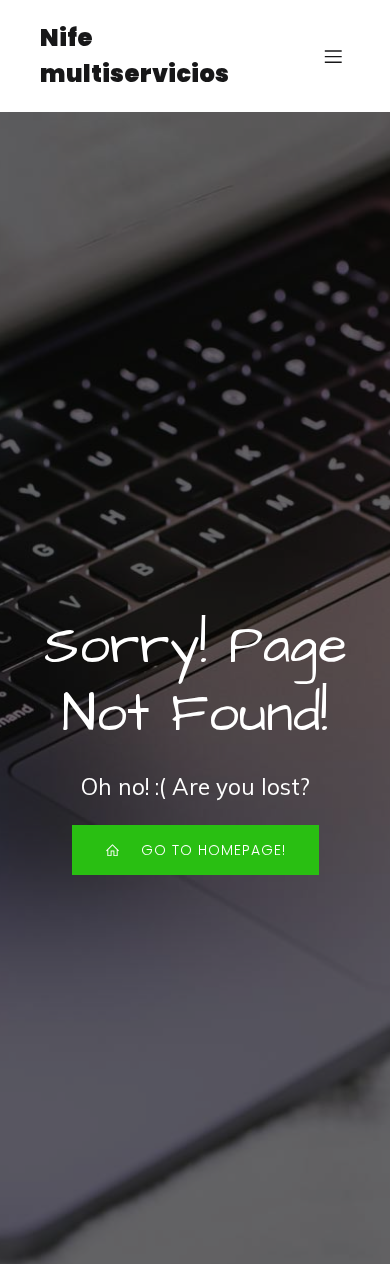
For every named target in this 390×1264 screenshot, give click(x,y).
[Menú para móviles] (333, 56)
